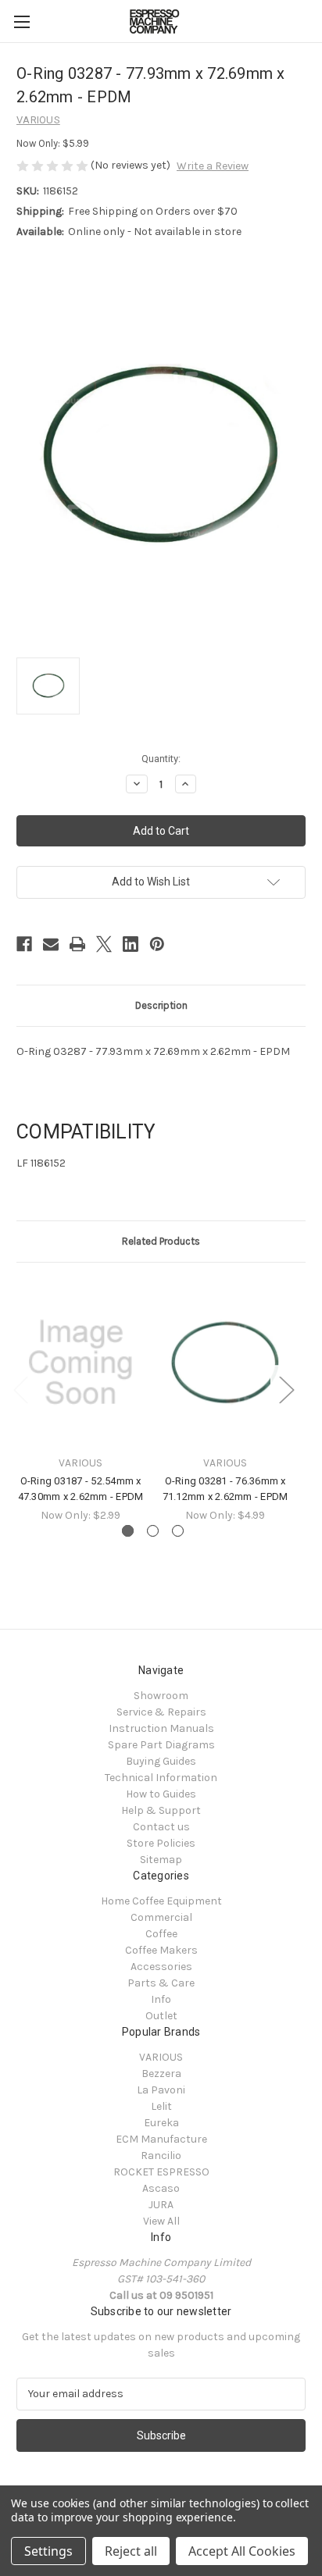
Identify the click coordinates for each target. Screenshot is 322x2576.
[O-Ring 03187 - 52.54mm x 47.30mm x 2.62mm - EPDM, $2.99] (80, 1363)
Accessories (161, 1967)
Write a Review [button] (213, 166)
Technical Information (161, 1778)
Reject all (131, 2551)
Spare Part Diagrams (161, 1745)
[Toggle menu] (21, 21)
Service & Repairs (161, 1712)
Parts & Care (161, 1983)
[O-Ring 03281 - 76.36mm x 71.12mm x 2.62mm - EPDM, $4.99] (225, 1363)
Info (161, 1999)
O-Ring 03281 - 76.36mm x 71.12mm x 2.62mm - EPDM (225, 1489)
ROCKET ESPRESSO (161, 2172)
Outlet (161, 2016)
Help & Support (161, 1810)
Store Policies (161, 1843)
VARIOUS (161, 2057)
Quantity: (161, 759)
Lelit (161, 2106)
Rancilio (161, 2156)
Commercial (161, 1917)
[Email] (51, 944)
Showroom (161, 1696)
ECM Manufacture (161, 2139)
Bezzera (161, 2074)
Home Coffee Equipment (161, 1901)
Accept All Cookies (242, 2551)
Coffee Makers (161, 1950)
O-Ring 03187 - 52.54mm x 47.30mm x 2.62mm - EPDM (81, 1489)
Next (286, 1390)
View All (161, 2221)
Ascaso (161, 2188)
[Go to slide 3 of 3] (178, 1531)
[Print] (77, 944)
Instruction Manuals (161, 1728)
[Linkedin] (131, 944)
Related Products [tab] (161, 1241)
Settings (48, 2551)
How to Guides (161, 1794)
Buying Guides (161, 1761)
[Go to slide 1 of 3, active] (128, 1531)
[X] (104, 944)
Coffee (161, 1934)
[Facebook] (24, 944)
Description (161, 1005)
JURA (161, 2205)
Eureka (161, 2123)
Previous (20, 1390)
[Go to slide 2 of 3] (153, 1531)
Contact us (161, 1827)
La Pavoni (161, 2090)
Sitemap (161, 1860)
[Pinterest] (157, 944)
